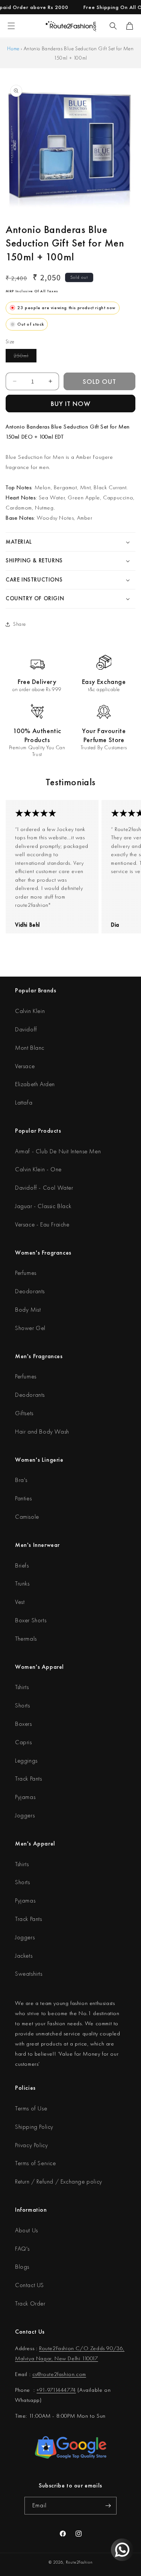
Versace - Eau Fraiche (42, 1224)
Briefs (22, 1565)
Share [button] (20, 624)
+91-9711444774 (56, 2390)
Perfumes (26, 1273)
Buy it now (71, 404)
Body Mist (28, 1310)
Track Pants (29, 1779)
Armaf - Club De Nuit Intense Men (58, 1151)
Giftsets (24, 1413)
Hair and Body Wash (42, 1432)
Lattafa (24, 1102)
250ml (25, 357)
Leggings (26, 1761)
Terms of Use (31, 2108)
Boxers (23, 1724)
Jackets (24, 1956)
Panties (23, 1498)
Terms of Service (36, 2163)
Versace (25, 1066)
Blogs (22, 2267)
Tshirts (22, 1687)
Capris (23, 1742)
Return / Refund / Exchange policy (59, 2181)
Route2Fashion (79, 2562)
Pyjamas (25, 1797)
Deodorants (30, 1291)
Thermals (26, 1639)
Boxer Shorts (31, 1620)
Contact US (30, 2285)
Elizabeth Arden (35, 1084)
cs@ (37, 2374)
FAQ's (22, 2249)
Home (13, 48)
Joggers (25, 1815)
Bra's (21, 1480)
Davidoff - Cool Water (44, 1188)
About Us (27, 2230)
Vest (20, 1602)
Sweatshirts (29, 1974)
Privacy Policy (31, 2145)
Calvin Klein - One (38, 1169)
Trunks (22, 1583)
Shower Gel (30, 1328)
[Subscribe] (108, 2506)
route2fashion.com (64, 2374)
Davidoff (26, 1029)
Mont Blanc (30, 1048)
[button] (113, 26)
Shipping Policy (34, 2127)
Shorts (23, 1705)
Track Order (30, 2303)
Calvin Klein (30, 1011)
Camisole (27, 1517)
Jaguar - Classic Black (43, 1206)
